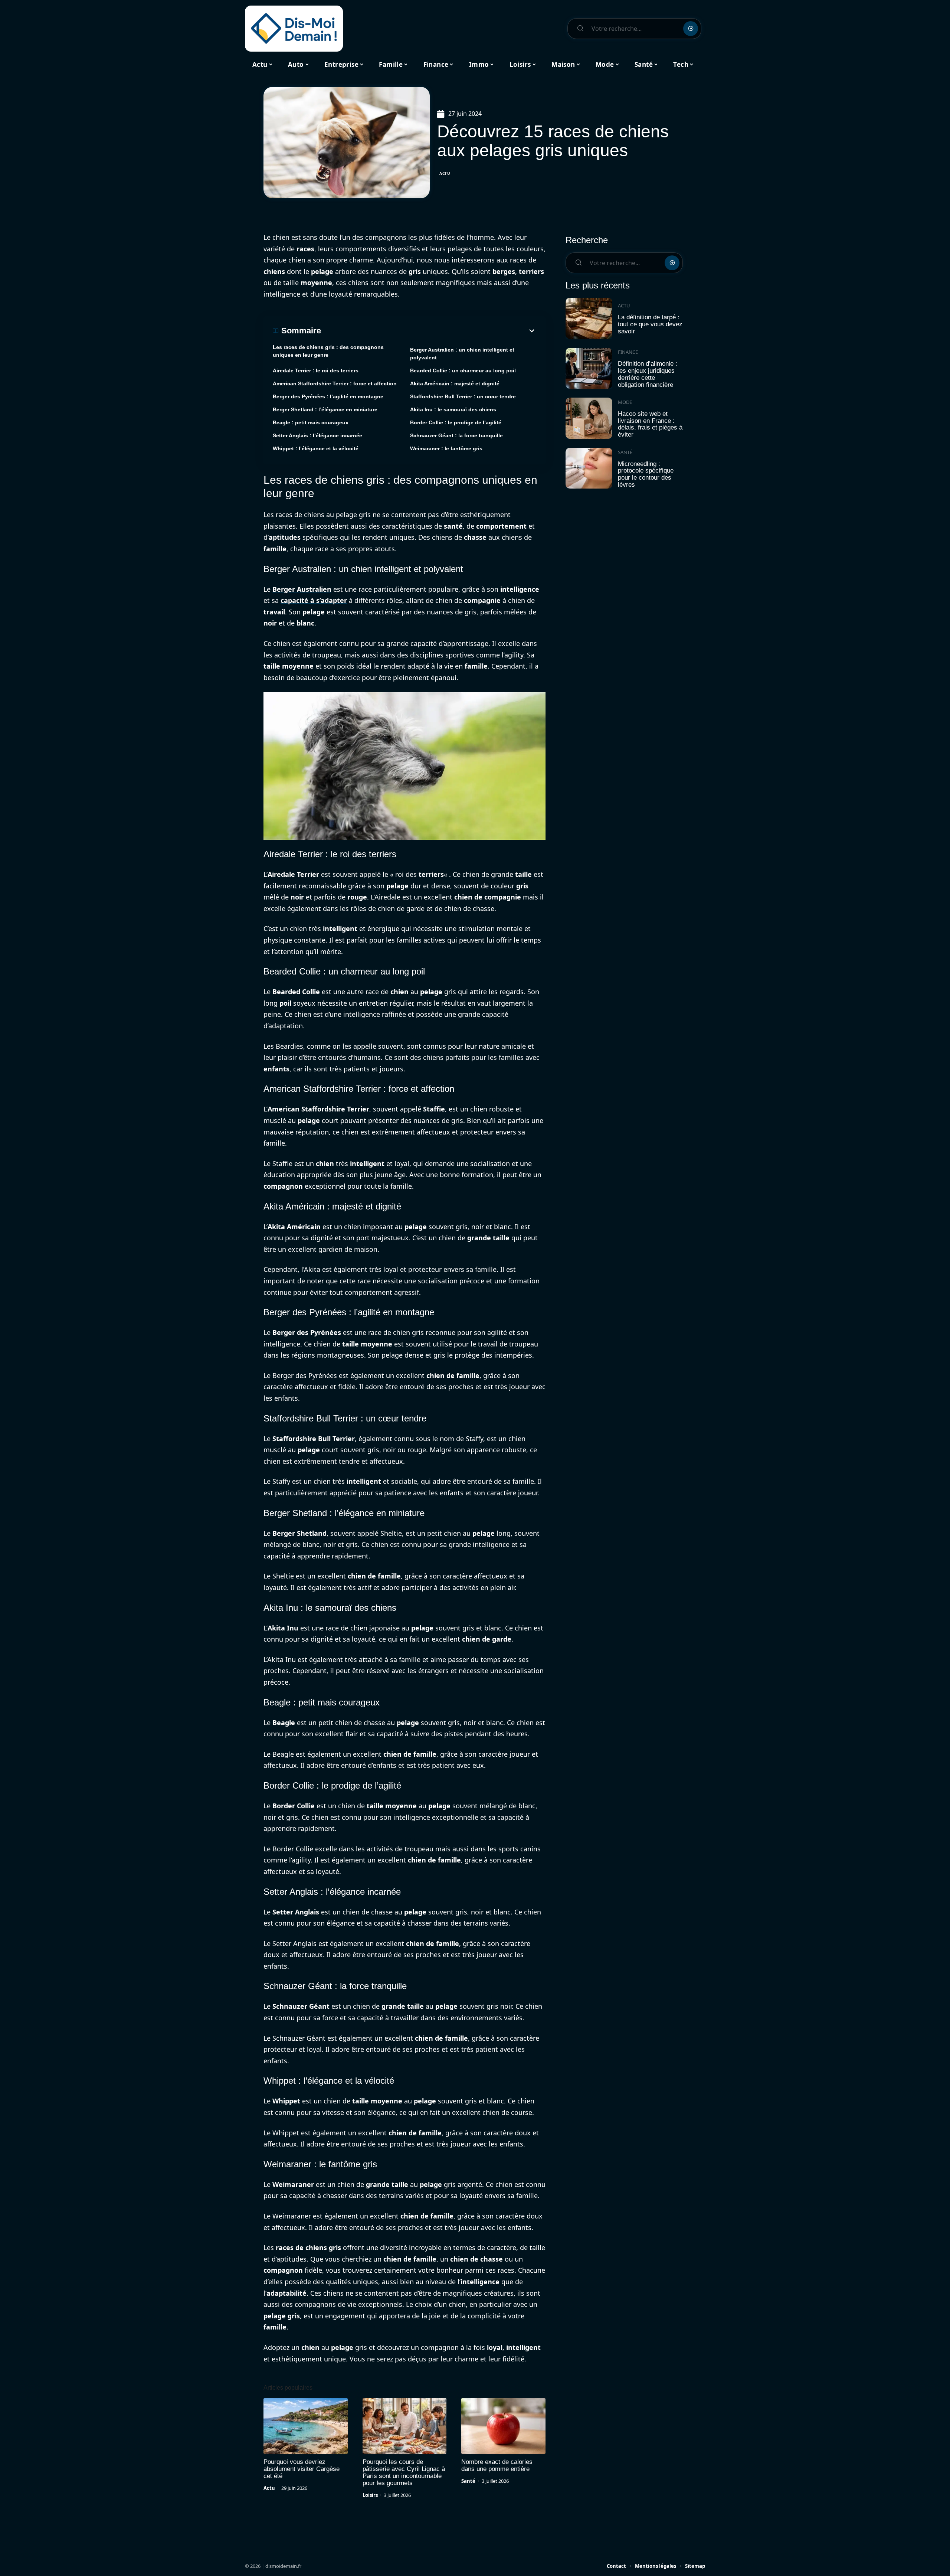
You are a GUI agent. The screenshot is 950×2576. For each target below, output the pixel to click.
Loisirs (370, 2495)
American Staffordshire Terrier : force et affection (335, 383)
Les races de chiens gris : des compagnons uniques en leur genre (328, 351)
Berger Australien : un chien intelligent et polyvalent (462, 354)
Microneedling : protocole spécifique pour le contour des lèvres (646, 474)
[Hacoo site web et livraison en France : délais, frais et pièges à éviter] (589, 418)
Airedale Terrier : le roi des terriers (316, 370)
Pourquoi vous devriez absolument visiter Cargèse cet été (302, 2469)
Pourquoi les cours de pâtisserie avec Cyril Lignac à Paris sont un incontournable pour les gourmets (404, 2472)
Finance (628, 352)
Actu (445, 173)
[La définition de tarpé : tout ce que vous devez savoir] (589, 318)
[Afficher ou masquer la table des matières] (429, 331)
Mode (625, 402)
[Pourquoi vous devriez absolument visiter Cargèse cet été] (306, 2426)
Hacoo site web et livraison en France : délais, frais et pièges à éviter (650, 424)
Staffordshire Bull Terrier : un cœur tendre (463, 396)
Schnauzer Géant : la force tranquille (456, 435)
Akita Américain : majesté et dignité (455, 383)
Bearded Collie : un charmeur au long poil (463, 370)
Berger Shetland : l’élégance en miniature (325, 409)
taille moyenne (289, 666)
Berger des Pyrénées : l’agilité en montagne (328, 396)
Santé (468, 2481)
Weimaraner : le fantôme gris (446, 448)
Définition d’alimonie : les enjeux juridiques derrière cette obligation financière (648, 374)
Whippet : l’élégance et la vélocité (316, 448)
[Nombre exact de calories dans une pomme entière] (503, 2426)
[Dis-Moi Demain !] (294, 29)
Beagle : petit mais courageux (311, 422)
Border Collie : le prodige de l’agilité (456, 422)
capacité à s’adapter (314, 600)
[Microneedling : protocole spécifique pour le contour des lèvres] (589, 468)
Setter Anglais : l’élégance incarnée (317, 435)
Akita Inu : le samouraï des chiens (453, 409)
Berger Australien (302, 589)
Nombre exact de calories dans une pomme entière (497, 2465)
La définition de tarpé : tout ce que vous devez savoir (650, 324)
